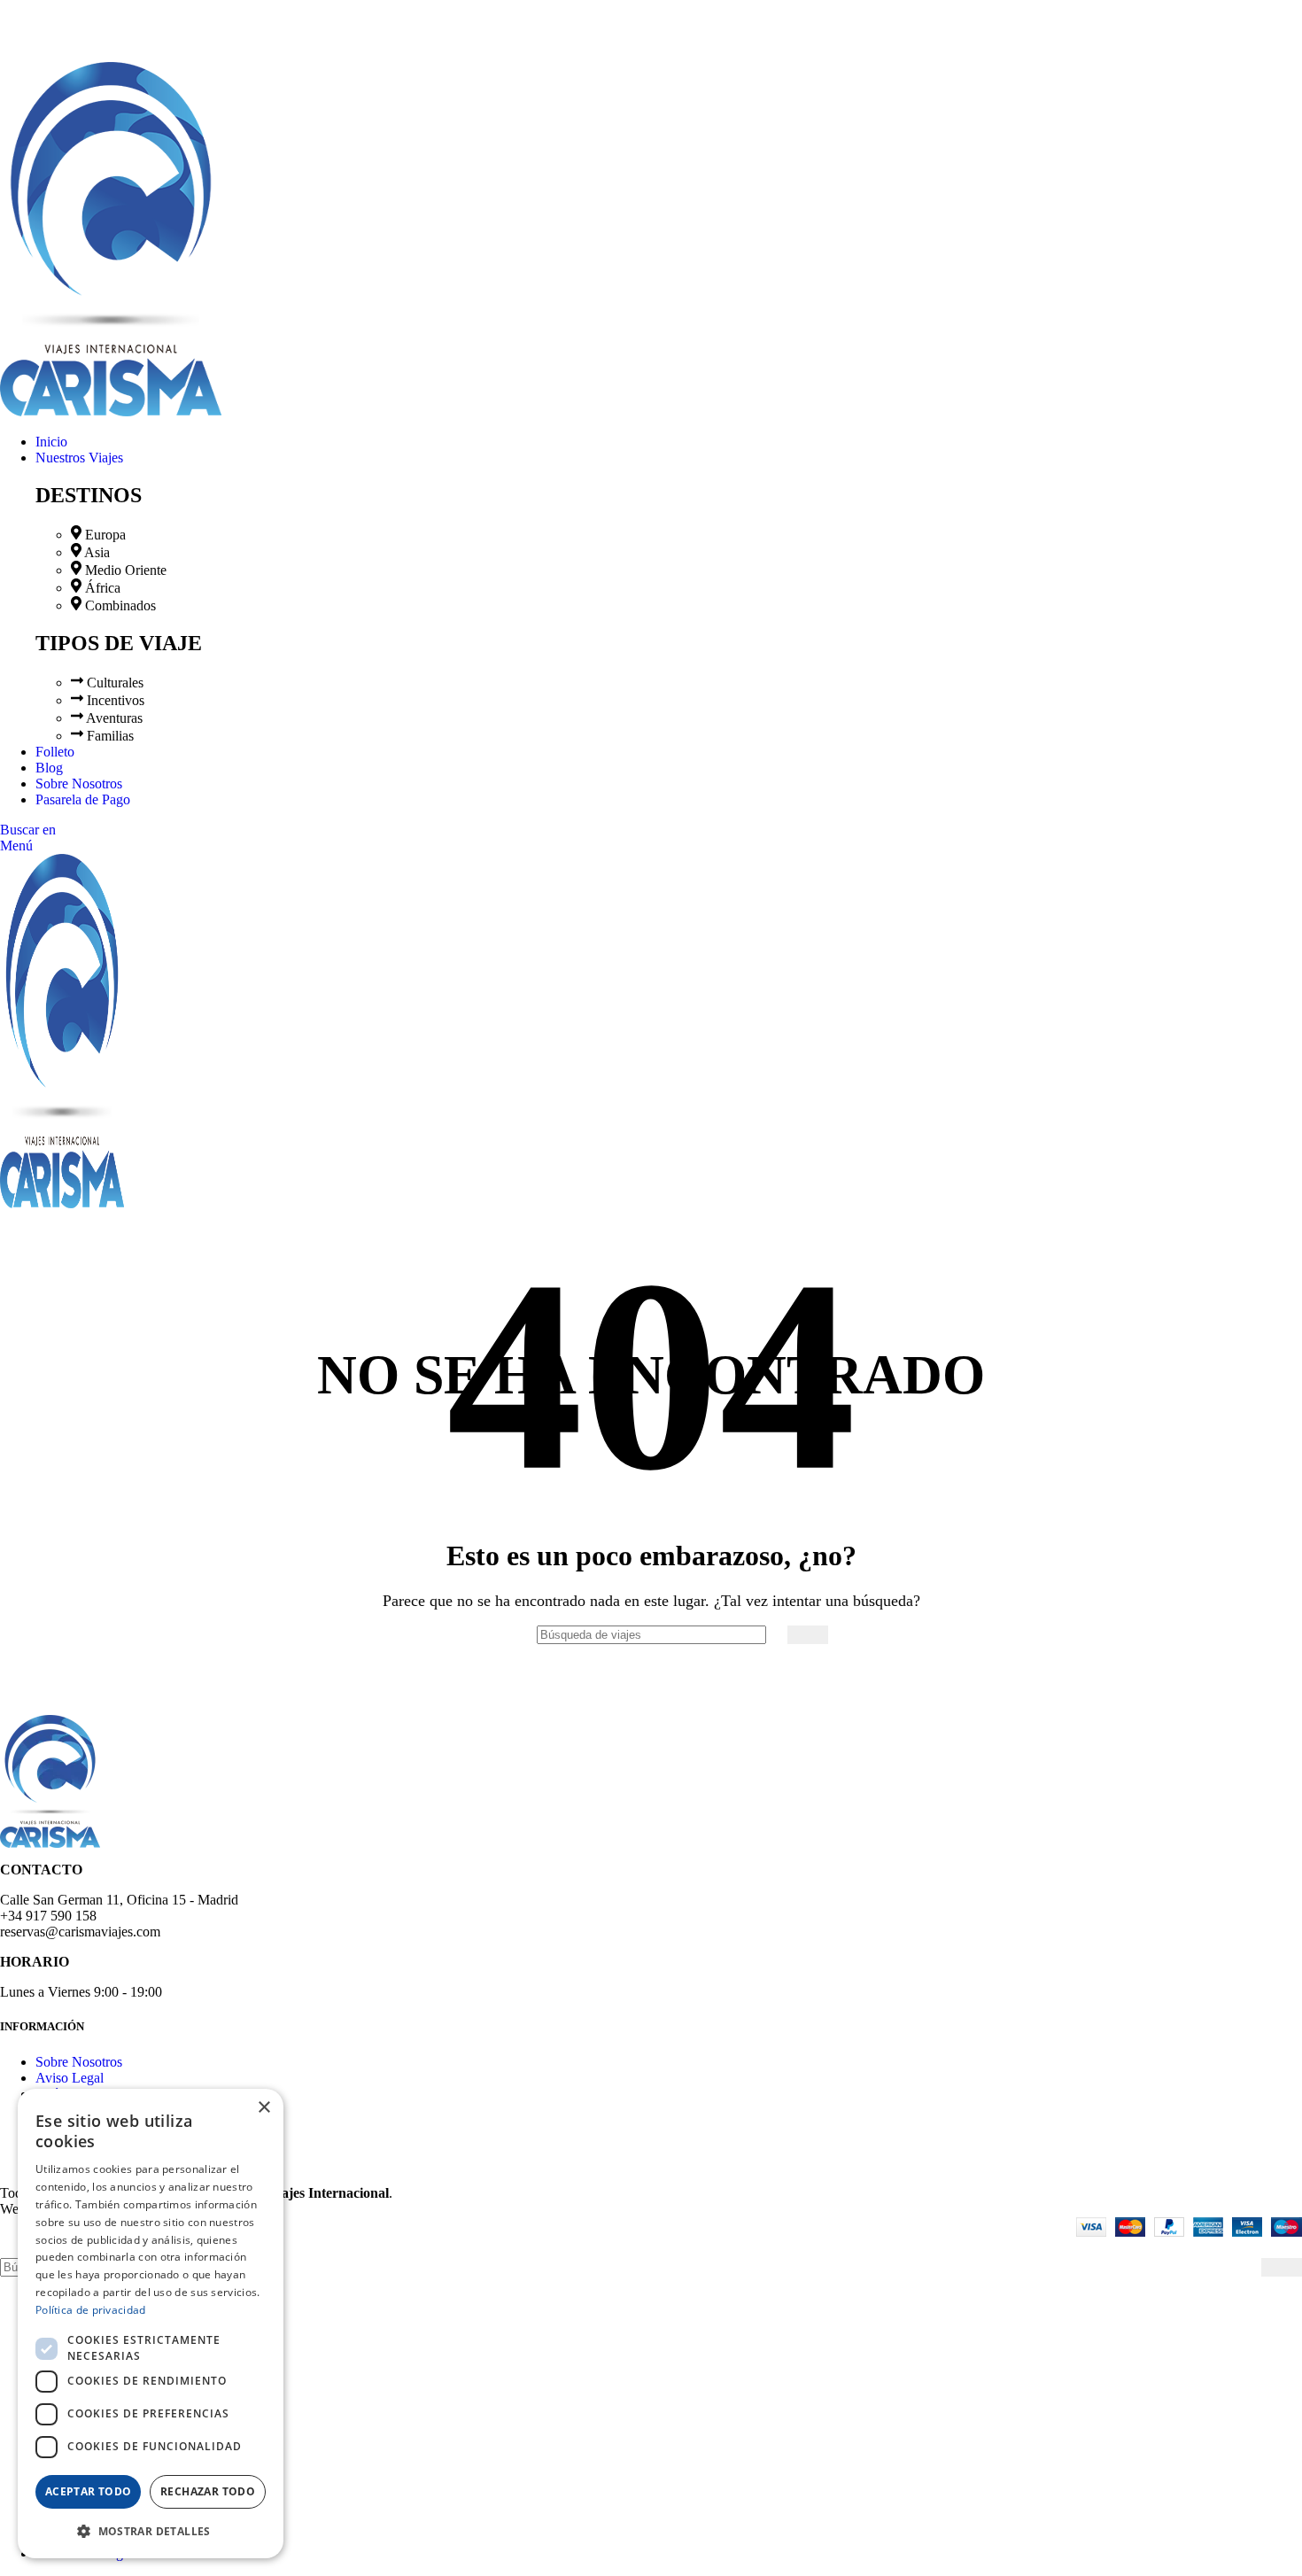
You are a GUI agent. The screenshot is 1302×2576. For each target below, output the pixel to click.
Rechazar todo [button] (208, 2491)
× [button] (263, 2108)
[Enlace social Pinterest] (51, 27)
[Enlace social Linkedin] (71, 27)
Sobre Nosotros (79, 2062)
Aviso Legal (70, 2078)
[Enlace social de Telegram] (92, 27)
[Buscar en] (808, 1635)
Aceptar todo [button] (89, 2491)
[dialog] (151, 2324)
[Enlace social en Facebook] (10, 27)
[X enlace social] (31, 27)
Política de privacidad (91, 2310)
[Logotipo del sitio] (111, 411)
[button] (151, 2530)
